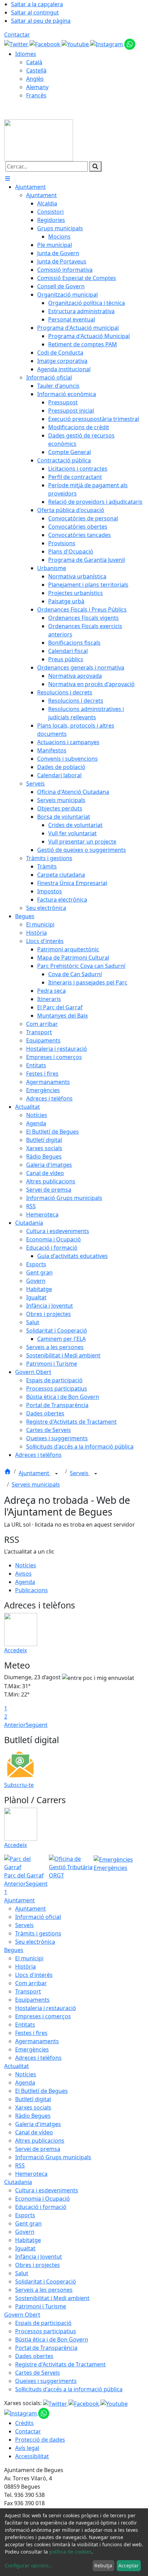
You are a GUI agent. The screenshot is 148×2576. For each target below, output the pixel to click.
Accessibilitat (32, 2456)
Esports (25, 2215)
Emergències (32, 2049)
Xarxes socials (33, 2107)
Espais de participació (43, 2323)
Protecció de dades (40, 2440)
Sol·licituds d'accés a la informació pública (69, 2389)
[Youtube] (76, 44)
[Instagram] (107, 44)
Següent (37, 1725)
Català (34, 62)
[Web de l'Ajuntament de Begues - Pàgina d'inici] (39, 140)
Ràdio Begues (33, 2116)
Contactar (17, 35)
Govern (25, 2232)
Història (25, 1967)
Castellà (36, 70)
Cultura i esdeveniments (47, 2190)
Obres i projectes (38, 2265)
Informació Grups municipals (53, 2157)
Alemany (37, 87)
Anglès (35, 79)
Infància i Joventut (39, 2257)
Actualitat (17, 2066)
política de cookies (70, 2552)
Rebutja (103, 2565)
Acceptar (129, 2565)
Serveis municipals (36, 1484)
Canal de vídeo (34, 2132)
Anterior (15, 1725)
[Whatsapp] (130, 44)
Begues (14, 1950)
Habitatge (28, 2240)
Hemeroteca (31, 2174)
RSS (20, 2165)
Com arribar (31, 1983)
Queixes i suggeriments (46, 2381)
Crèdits (24, 2423)
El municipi (29, 1958)
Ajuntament (35, 1473)
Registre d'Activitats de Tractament (60, 2364)
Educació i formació (41, 2207)
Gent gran (28, 2223)
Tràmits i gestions (38, 1933)
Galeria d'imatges (38, 2124)
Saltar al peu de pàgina (41, 21)
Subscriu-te (19, 1785)
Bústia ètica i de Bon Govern (52, 2339)
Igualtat (25, 2248)
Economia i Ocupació (43, 2199)
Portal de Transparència (46, 2348)
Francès (36, 95)
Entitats (25, 2025)
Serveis (80, 1473)
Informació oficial (38, 1917)
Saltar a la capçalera (37, 4)
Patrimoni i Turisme (41, 2306)
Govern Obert (22, 2315)
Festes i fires (31, 2033)
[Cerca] (95, 166)
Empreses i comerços (43, 2016)
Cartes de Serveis (38, 2373)
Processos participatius (46, 2331)
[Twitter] (17, 44)
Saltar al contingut (35, 12)
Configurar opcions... (29, 2565)
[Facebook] (46, 44)
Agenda (25, 1582)
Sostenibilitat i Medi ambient (52, 2298)
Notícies (26, 1565)
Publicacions (31, 1590)
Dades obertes (34, 2356)
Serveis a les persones (44, 2290)
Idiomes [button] (26, 54)
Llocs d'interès (34, 1975)
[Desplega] (56, 1474)
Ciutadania (18, 2182)
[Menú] (8, 179)
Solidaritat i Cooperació (46, 2281)
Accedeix (15, 1650)
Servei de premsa (38, 2149)
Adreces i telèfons (38, 2058)
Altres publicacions (40, 2141)
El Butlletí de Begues (41, 2091)
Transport (28, 1991)
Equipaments (32, 2000)
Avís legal (27, 2448)
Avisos (23, 1574)
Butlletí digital (33, 2099)
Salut (22, 2273)
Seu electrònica (35, 1942)
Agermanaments (37, 2041)
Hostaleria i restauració (46, 2008)
